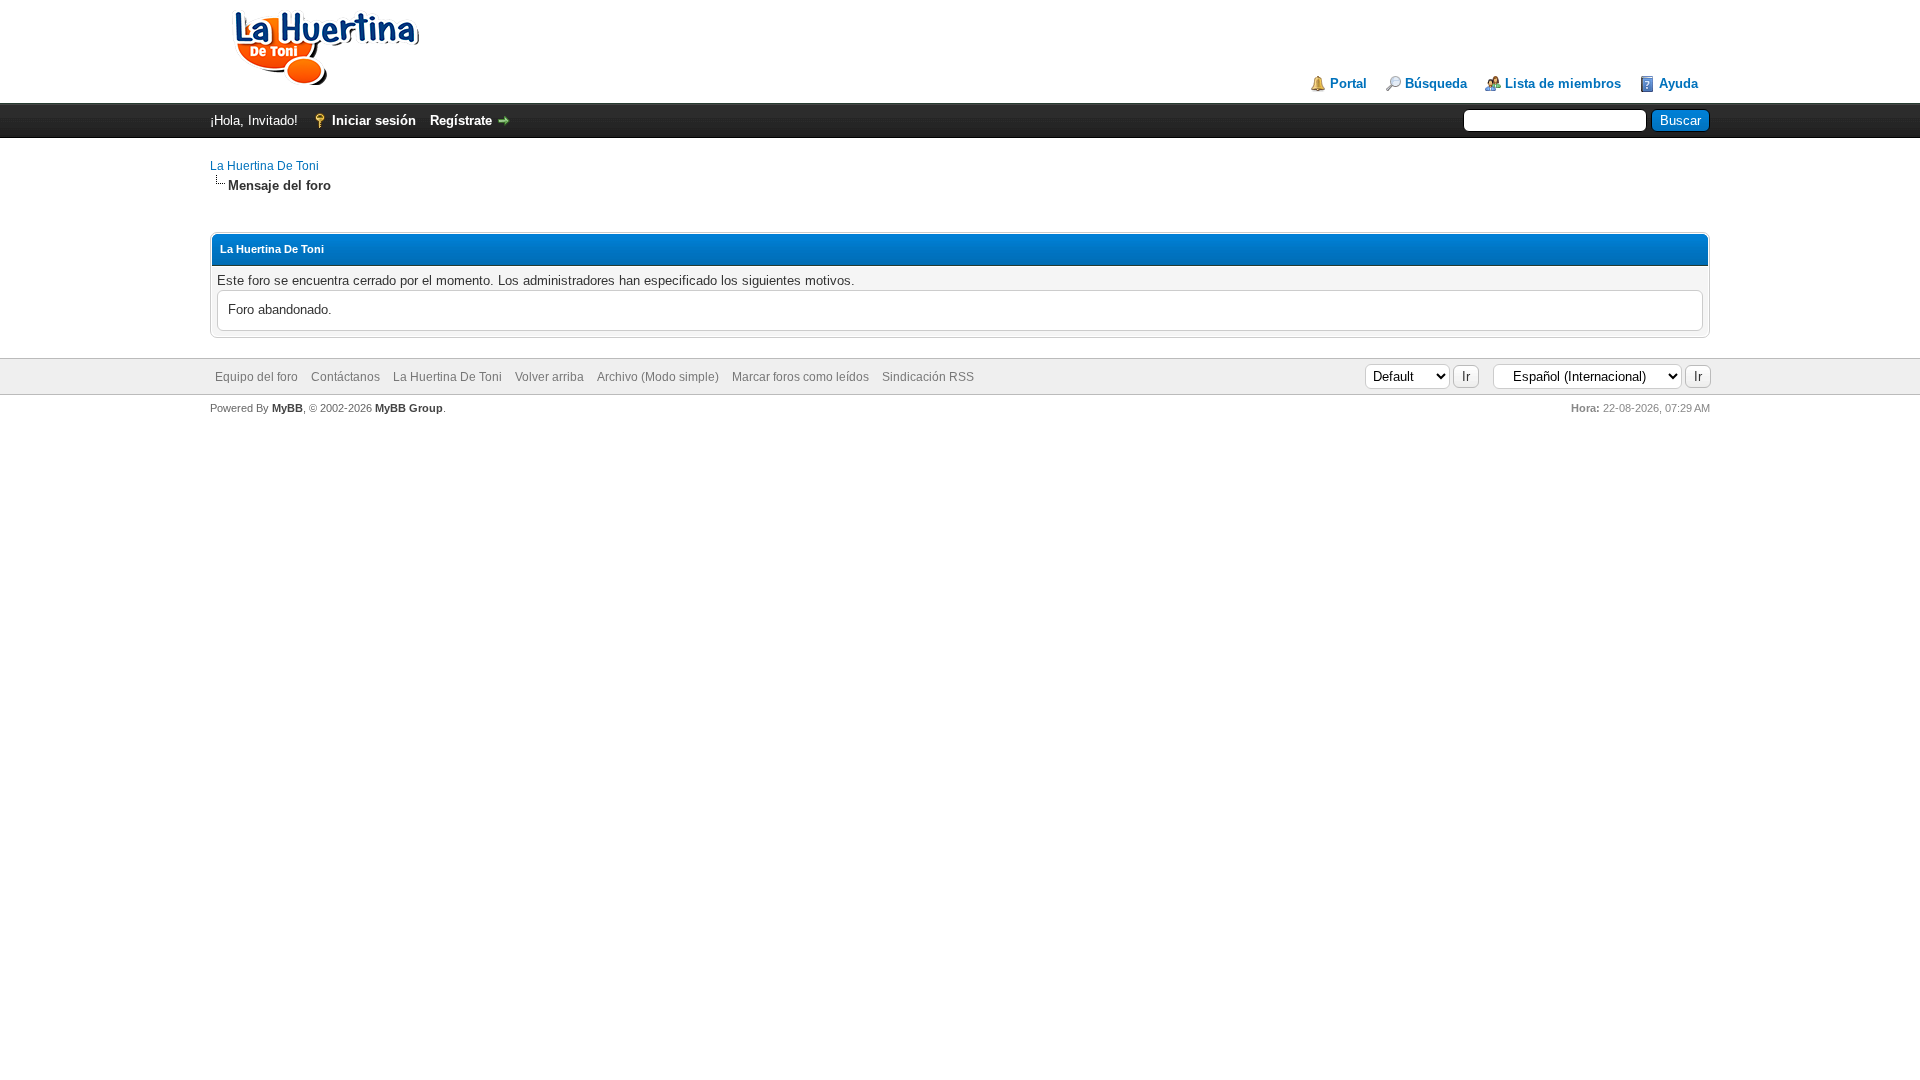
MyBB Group (409, 408)
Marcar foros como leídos (800, 377)
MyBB (287, 408)
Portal (1348, 83)
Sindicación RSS (928, 377)
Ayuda (1678, 83)
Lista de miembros (1563, 83)
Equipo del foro (256, 377)
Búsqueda (1436, 83)
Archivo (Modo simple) (658, 377)
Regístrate (461, 120)
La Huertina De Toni (264, 166)
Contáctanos (345, 377)
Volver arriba (549, 377)
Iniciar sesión (374, 120)
